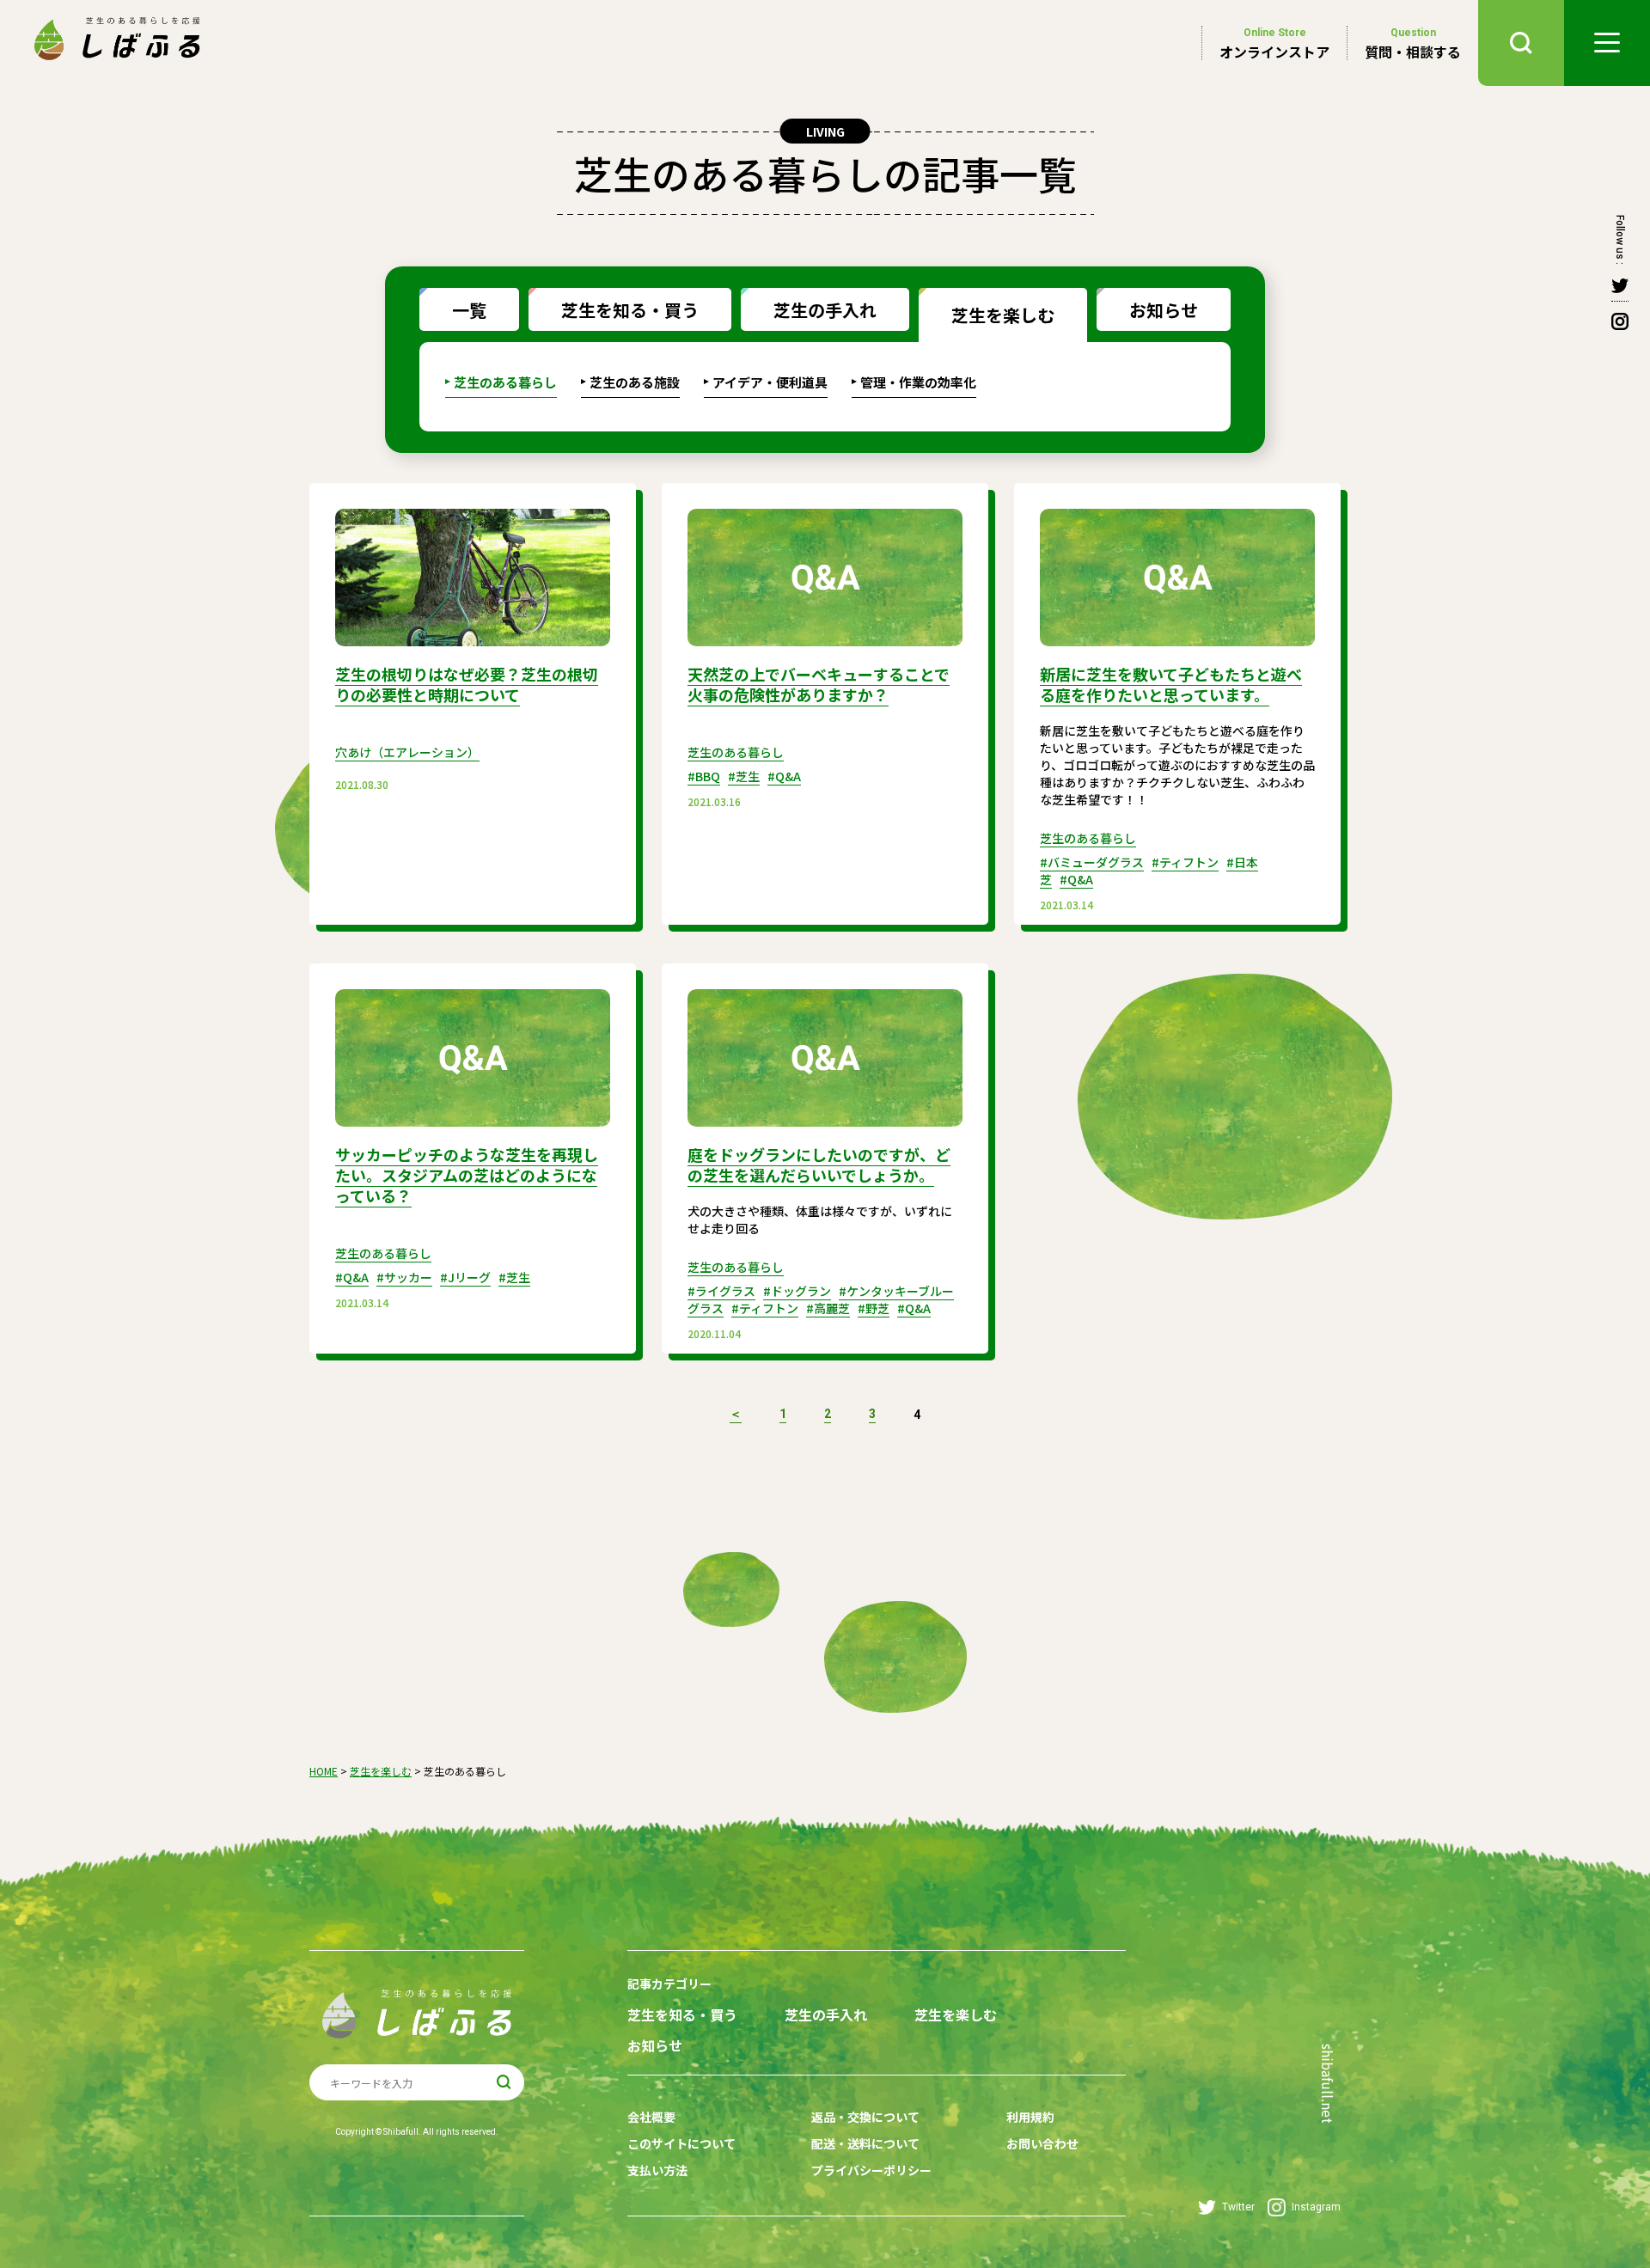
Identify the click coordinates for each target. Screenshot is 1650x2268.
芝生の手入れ (825, 310)
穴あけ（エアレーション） (407, 752)
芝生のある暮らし (505, 382)
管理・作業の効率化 (918, 382)
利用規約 (1030, 2117)
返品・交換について (865, 2117)
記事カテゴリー (669, 1984)
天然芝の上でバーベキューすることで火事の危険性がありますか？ (819, 684)
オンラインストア (1274, 43)
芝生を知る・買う (630, 310)
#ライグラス (721, 1291)
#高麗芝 (828, 1308)
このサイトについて (681, 2143)
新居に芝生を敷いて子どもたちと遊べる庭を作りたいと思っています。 (1171, 684)
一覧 (469, 310)
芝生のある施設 (635, 382)
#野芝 (874, 1308)
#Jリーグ (465, 1277)
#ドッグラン (797, 1291)
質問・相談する (1413, 43)
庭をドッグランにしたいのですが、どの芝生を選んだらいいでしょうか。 (819, 1165)
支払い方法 (657, 2170)
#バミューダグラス (1092, 862)
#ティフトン (1185, 862)
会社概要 (651, 2117)
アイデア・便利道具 (770, 382)
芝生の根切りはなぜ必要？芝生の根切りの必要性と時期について (467, 684)
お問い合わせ (1042, 2143)
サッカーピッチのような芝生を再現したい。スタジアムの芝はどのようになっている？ (467, 1175)
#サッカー (404, 1277)
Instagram (1316, 2207)
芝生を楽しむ (1003, 315)
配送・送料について (865, 2143)
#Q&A (784, 776)
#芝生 (744, 776)
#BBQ (704, 776)
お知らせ (1164, 310)
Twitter (1238, 2207)
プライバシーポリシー (871, 2170)
